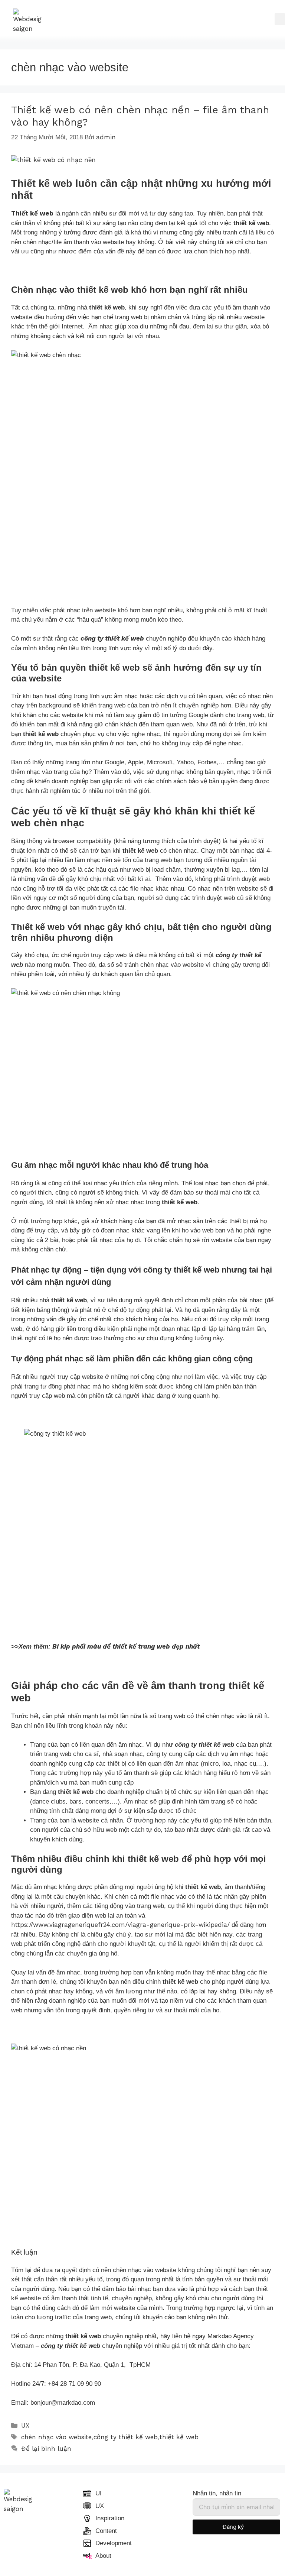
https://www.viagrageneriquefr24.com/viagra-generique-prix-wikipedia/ (120, 1925)
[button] (280, 19)
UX (25, 2426)
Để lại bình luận (46, 2449)
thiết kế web (179, 2437)
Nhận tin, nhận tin (217, 2493)
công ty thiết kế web (126, 2437)
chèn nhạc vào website (56, 2437)
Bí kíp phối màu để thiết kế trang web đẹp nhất (126, 1646)
